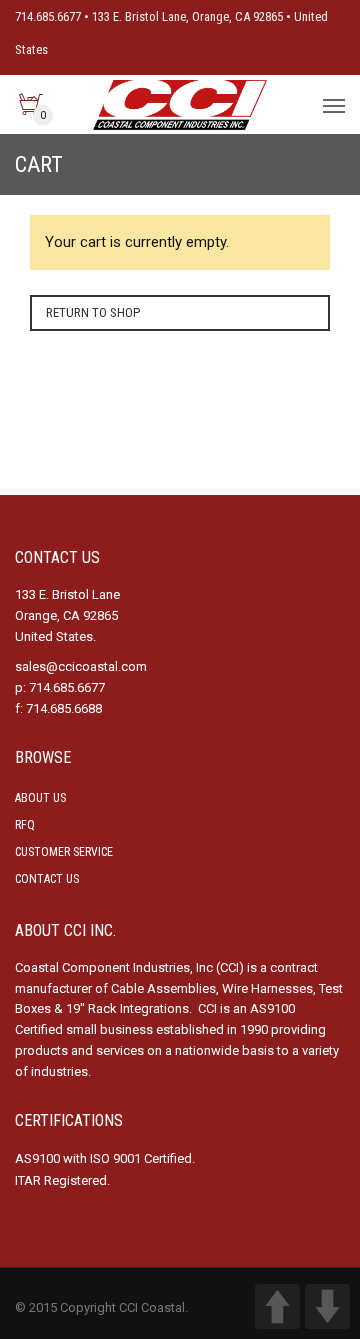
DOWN (327, 1306)
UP (277, 1306)
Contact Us (47, 879)
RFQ (25, 825)
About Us (40, 798)
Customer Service (64, 852)
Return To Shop (93, 312)
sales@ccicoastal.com (81, 666)
